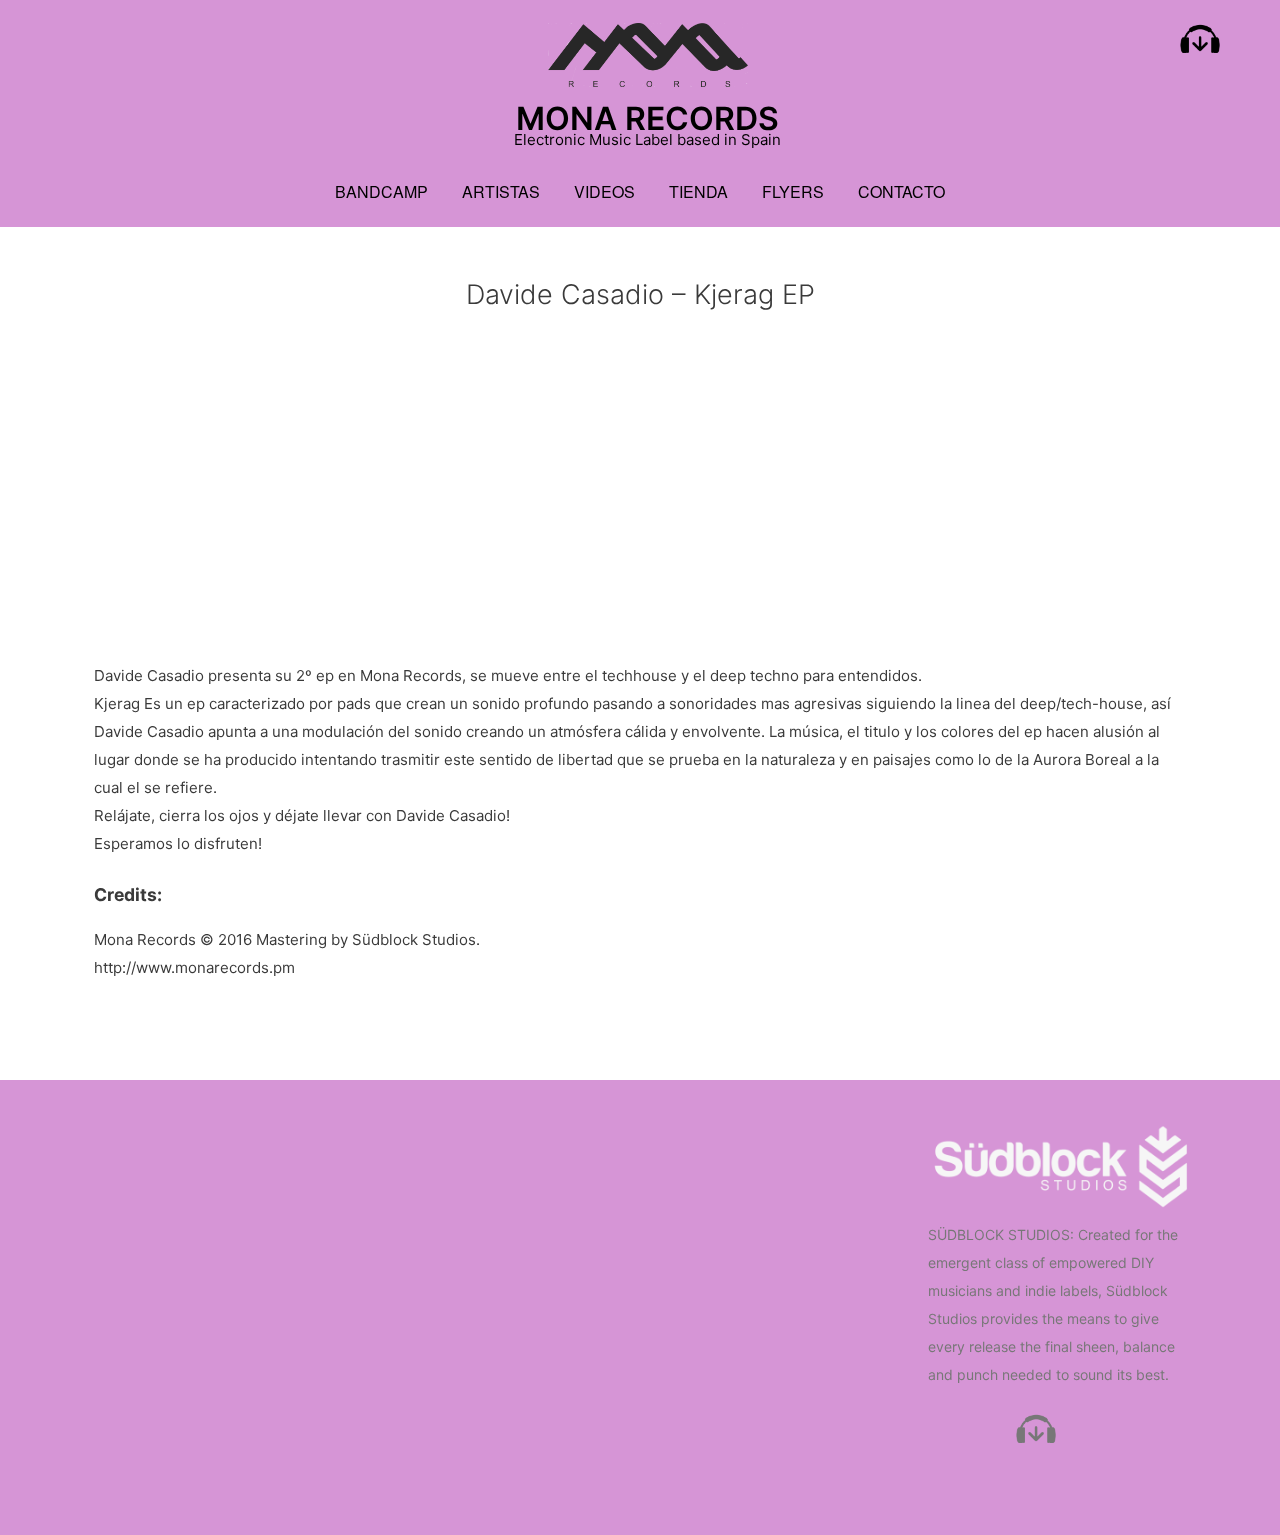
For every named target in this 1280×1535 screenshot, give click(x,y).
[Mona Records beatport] (1200, 44)
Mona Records (647, 118)
